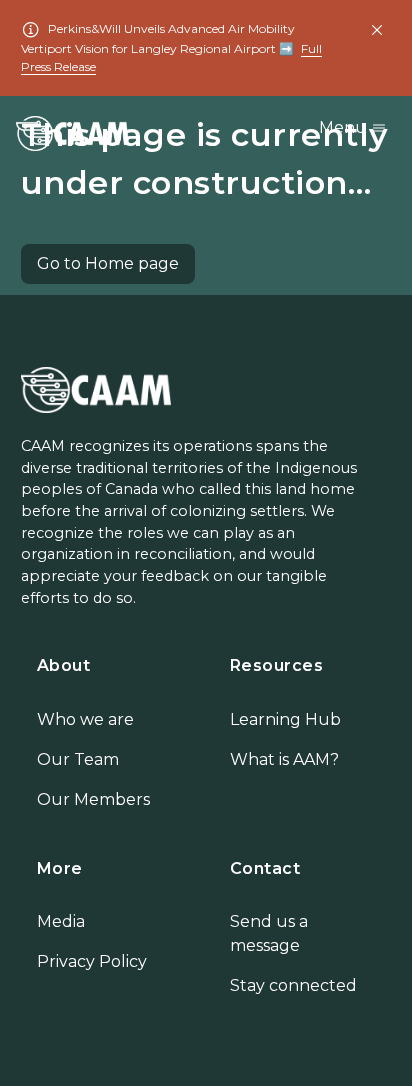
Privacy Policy (92, 961)
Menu (345, 127)
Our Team (78, 759)
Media (61, 921)
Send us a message (269, 933)
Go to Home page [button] (108, 263)
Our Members (93, 799)
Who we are (85, 719)
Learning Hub (285, 719)
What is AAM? (284, 759)
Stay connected (293, 985)
